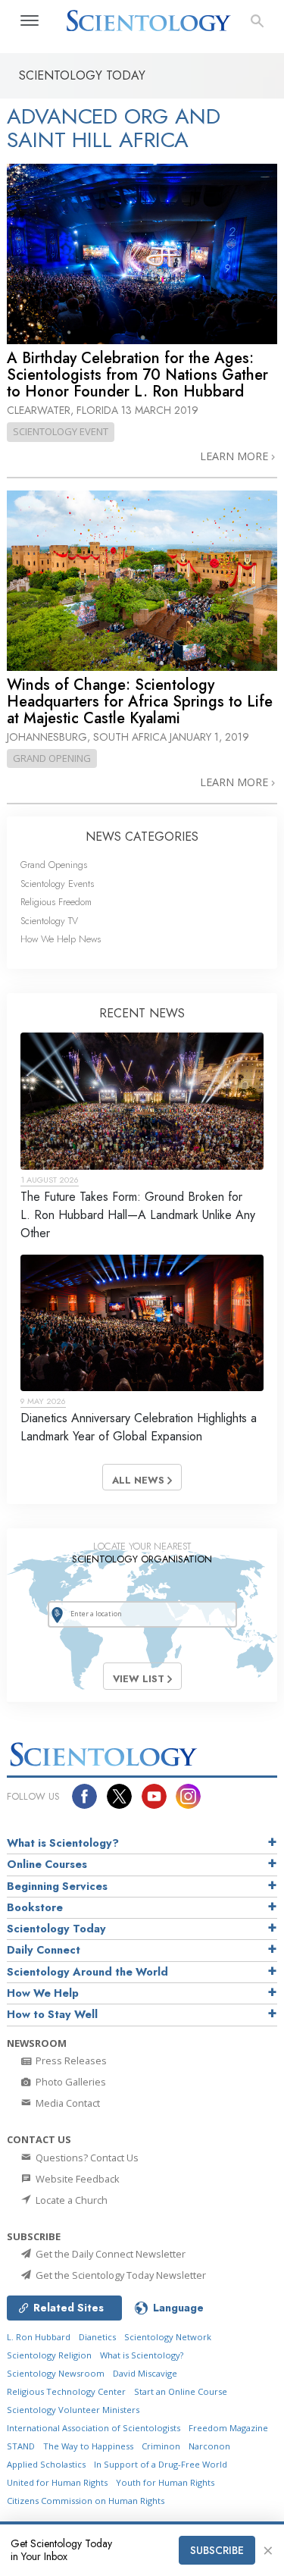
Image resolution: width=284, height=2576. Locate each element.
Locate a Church (70, 2200)
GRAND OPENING (52, 758)
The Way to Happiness (88, 2446)
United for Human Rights (57, 2482)
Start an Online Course (181, 2391)
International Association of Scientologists (94, 2428)
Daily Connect (44, 1950)
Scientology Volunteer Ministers (73, 2410)
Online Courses (47, 1864)
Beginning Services (57, 1886)
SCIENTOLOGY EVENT (61, 431)
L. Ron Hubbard (39, 2337)
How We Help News (61, 939)
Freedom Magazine (228, 2428)
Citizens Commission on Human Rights (86, 2501)
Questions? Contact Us (86, 2158)
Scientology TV (49, 921)
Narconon (209, 2446)
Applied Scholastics (46, 2464)
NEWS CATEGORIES (142, 837)
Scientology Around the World (87, 1972)
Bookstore (35, 1907)
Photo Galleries (70, 2082)
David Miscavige (145, 2373)
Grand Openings (54, 865)
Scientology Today (56, 1929)
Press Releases (70, 2060)
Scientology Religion (49, 2355)
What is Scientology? (63, 1843)
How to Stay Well (52, 2014)
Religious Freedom (56, 902)
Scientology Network (168, 2337)
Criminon (161, 2446)
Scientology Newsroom (56, 2373)
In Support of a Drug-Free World (161, 2464)
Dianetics (97, 2337)
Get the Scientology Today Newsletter (120, 2275)
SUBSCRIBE (217, 2550)
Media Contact (67, 2103)
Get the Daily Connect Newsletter (109, 2254)
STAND (21, 2446)
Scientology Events (57, 884)
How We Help (43, 1993)
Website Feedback (76, 2179)
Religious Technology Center (66, 2391)
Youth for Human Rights (165, 2482)
